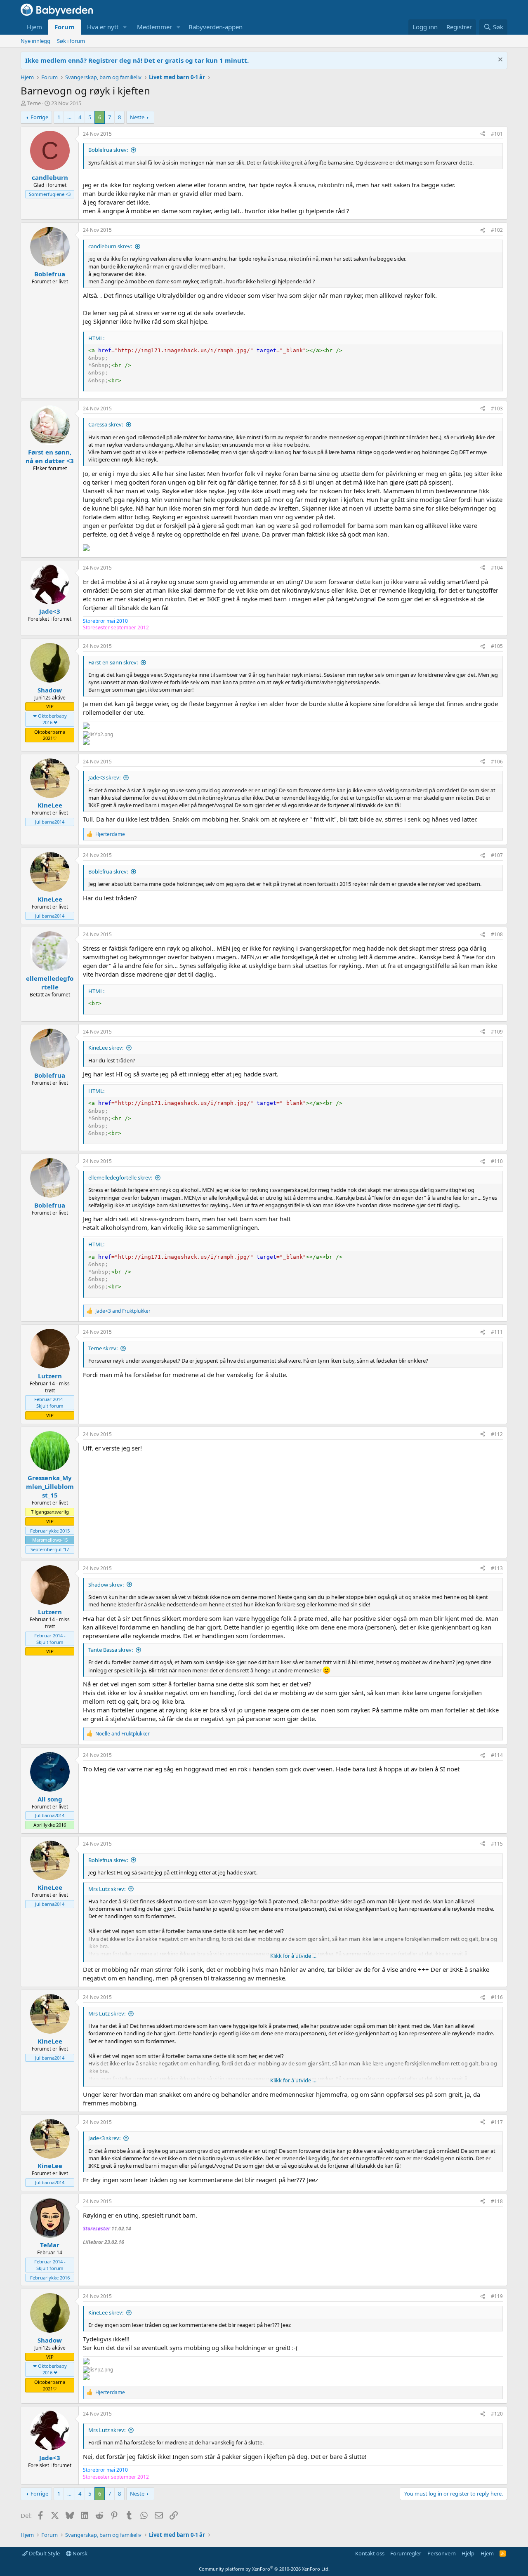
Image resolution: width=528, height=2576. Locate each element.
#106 (497, 762)
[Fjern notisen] (499, 60)
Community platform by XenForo (264, 2569)
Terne (34, 103)
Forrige (39, 117)
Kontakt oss (370, 2553)
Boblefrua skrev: (108, 150)
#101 (497, 134)
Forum (65, 27)
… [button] (69, 117)
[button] (125, 27)
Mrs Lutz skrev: (107, 1889)
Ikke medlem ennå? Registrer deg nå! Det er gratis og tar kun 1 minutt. (137, 60)
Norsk (79, 2553)
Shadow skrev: (106, 1585)
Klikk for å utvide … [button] (293, 1956)
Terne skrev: (103, 1348)
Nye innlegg (35, 41)
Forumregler (406, 2553)
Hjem (34, 27)
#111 (497, 1332)
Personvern (442, 2553)
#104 (497, 568)
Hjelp (468, 2553)
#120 (497, 2414)
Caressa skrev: (106, 424)
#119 (497, 2296)
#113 (497, 1568)
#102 (497, 230)
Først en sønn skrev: (113, 662)
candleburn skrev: (110, 246)
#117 (497, 2122)
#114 (497, 1755)
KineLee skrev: (106, 1048)
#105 (497, 646)
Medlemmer (154, 27)
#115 (497, 1844)
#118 (497, 2201)
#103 (497, 409)
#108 (497, 934)
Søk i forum (71, 41)
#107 (497, 855)
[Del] (483, 134)
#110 (497, 1161)
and (123, 1311)
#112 (497, 1434)
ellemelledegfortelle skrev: (120, 1177)
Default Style (44, 2553)
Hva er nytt (103, 27)
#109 (497, 1032)
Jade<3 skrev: (104, 777)
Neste (137, 117)
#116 (497, 1997)
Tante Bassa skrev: (111, 1650)
